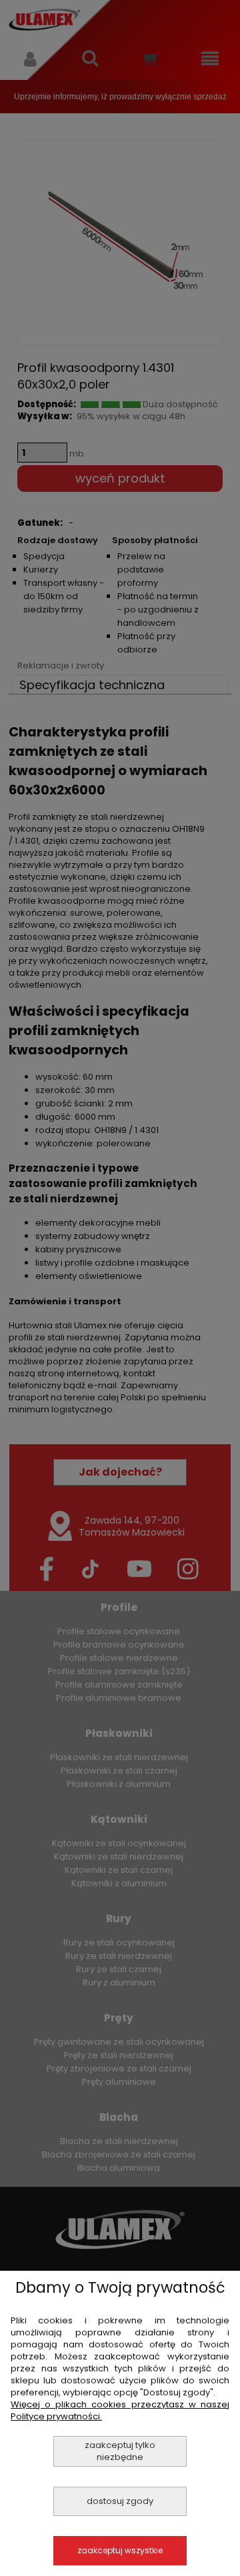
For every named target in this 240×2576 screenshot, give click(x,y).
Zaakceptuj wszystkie (120, 2550)
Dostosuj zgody (120, 2501)
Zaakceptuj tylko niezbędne (120, 2451)
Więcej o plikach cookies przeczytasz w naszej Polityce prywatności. (120, 2410)
